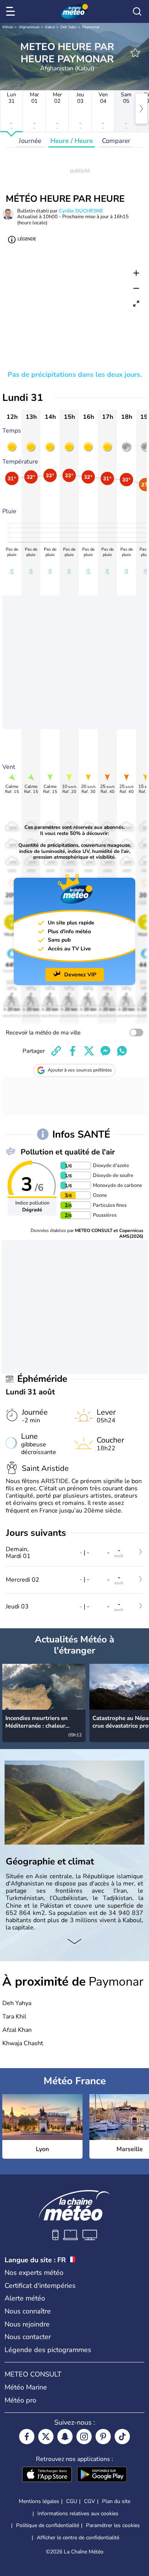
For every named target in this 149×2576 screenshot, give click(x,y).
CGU (72, 2501)
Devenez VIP (80, 975)
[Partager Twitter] (89, 1051)
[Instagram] (84, 2437)
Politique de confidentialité (48, 2525)
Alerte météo (25, 2298)
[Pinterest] (103, 2437)
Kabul (50, 27)
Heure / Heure (72, 141)
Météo (8, 27)
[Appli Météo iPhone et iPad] (47, 2475)
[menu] (12, 11)
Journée (30, 141)
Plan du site (116, 2501)
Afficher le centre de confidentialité (78, 2538)
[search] (137, 11)
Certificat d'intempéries (40, 2286)
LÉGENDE (27, 239)
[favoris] (135, 53)
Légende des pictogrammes (48, 2350)
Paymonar (91, 27)
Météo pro (20, 2400)
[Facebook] (27, 2437)
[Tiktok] (122, 2437)
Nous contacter (28, 2337)
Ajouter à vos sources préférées (80, 1070)
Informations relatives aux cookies (78, 2514)
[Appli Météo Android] (102, 2475)
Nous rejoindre (27, 2324)
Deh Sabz (69, 27)
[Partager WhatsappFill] (122, 1051)
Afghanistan (29, 27)
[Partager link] (56, 1051)
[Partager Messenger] (105, 1051)
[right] (141, 109)
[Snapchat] (65, 2437)
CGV (90, 2501)
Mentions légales (39, 2501)
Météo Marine (26, 2387)
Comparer (116, 141)
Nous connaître (28, 2311)
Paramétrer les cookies (113, 2526)
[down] (74, 1942)
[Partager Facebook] (73, 1051)
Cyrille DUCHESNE (81, 211)
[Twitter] (46, 2437)
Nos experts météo (34, 2273)
